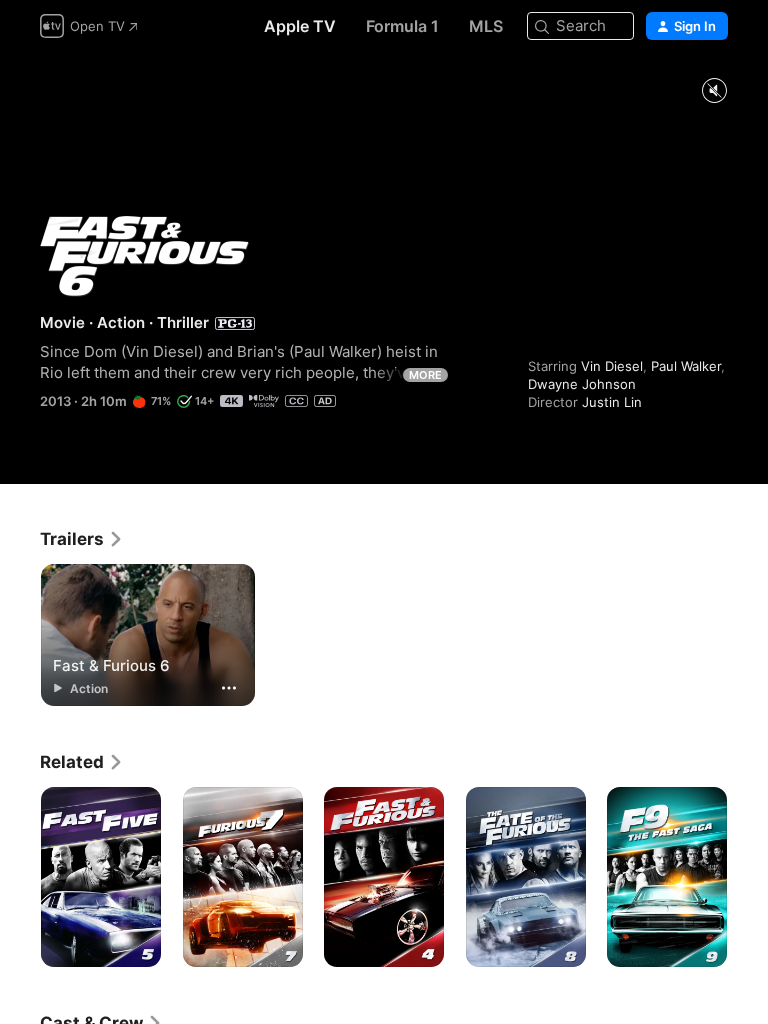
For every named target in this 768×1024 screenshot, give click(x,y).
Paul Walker (686, 366)
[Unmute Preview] (714, 91)
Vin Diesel (612, 366)
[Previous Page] (20, 877)
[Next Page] (748, 877)
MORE (425, 375)
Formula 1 (402, 26)
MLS (486, 26)
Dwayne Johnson (582, 384)
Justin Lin (612, 402)
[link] (82, 539)
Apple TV (300, 26)
